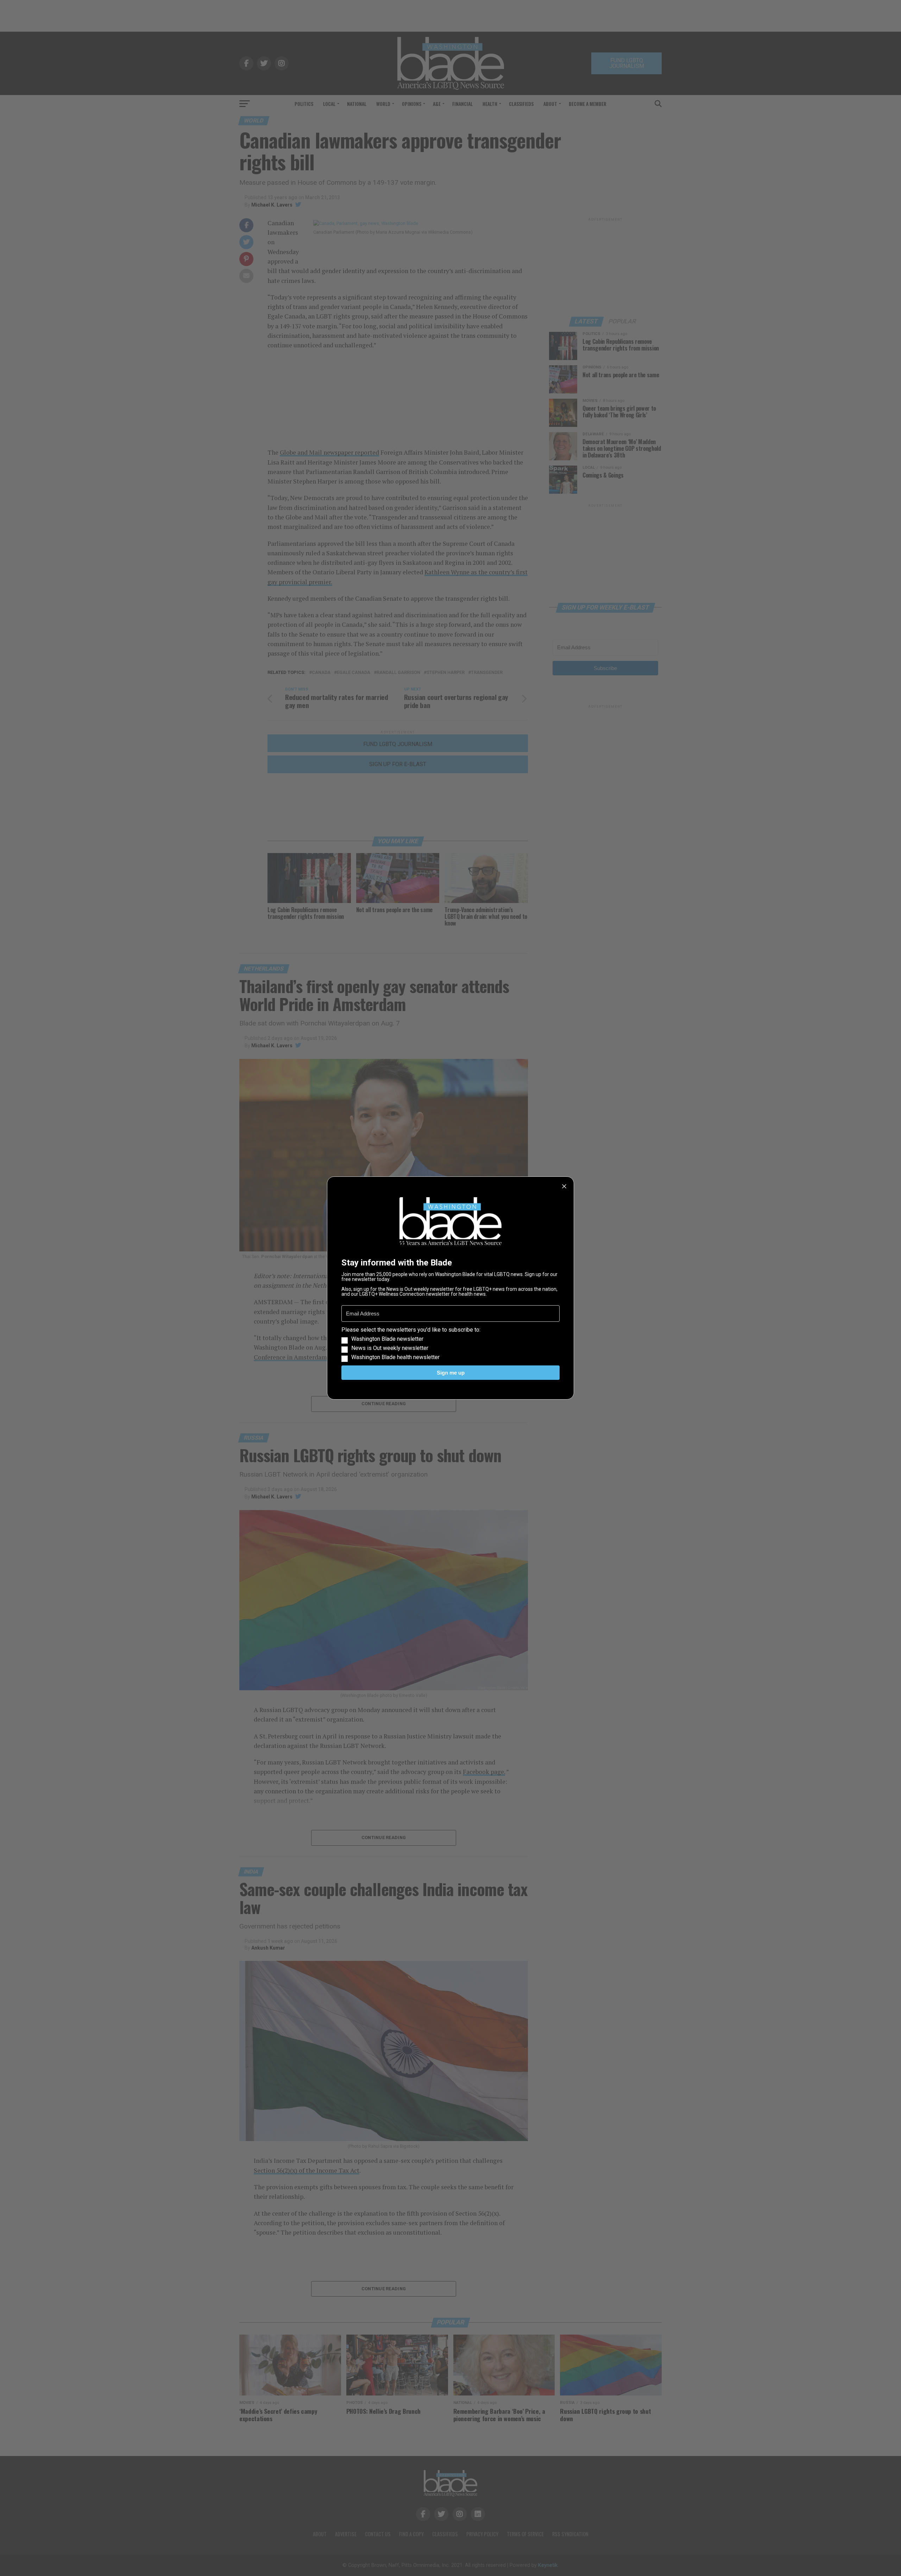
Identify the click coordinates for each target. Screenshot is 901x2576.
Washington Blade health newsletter (395, 1357)
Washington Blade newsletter (387, 1339)
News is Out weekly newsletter (390, 1348)
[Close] (564, 1186)
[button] (450, 1344)
